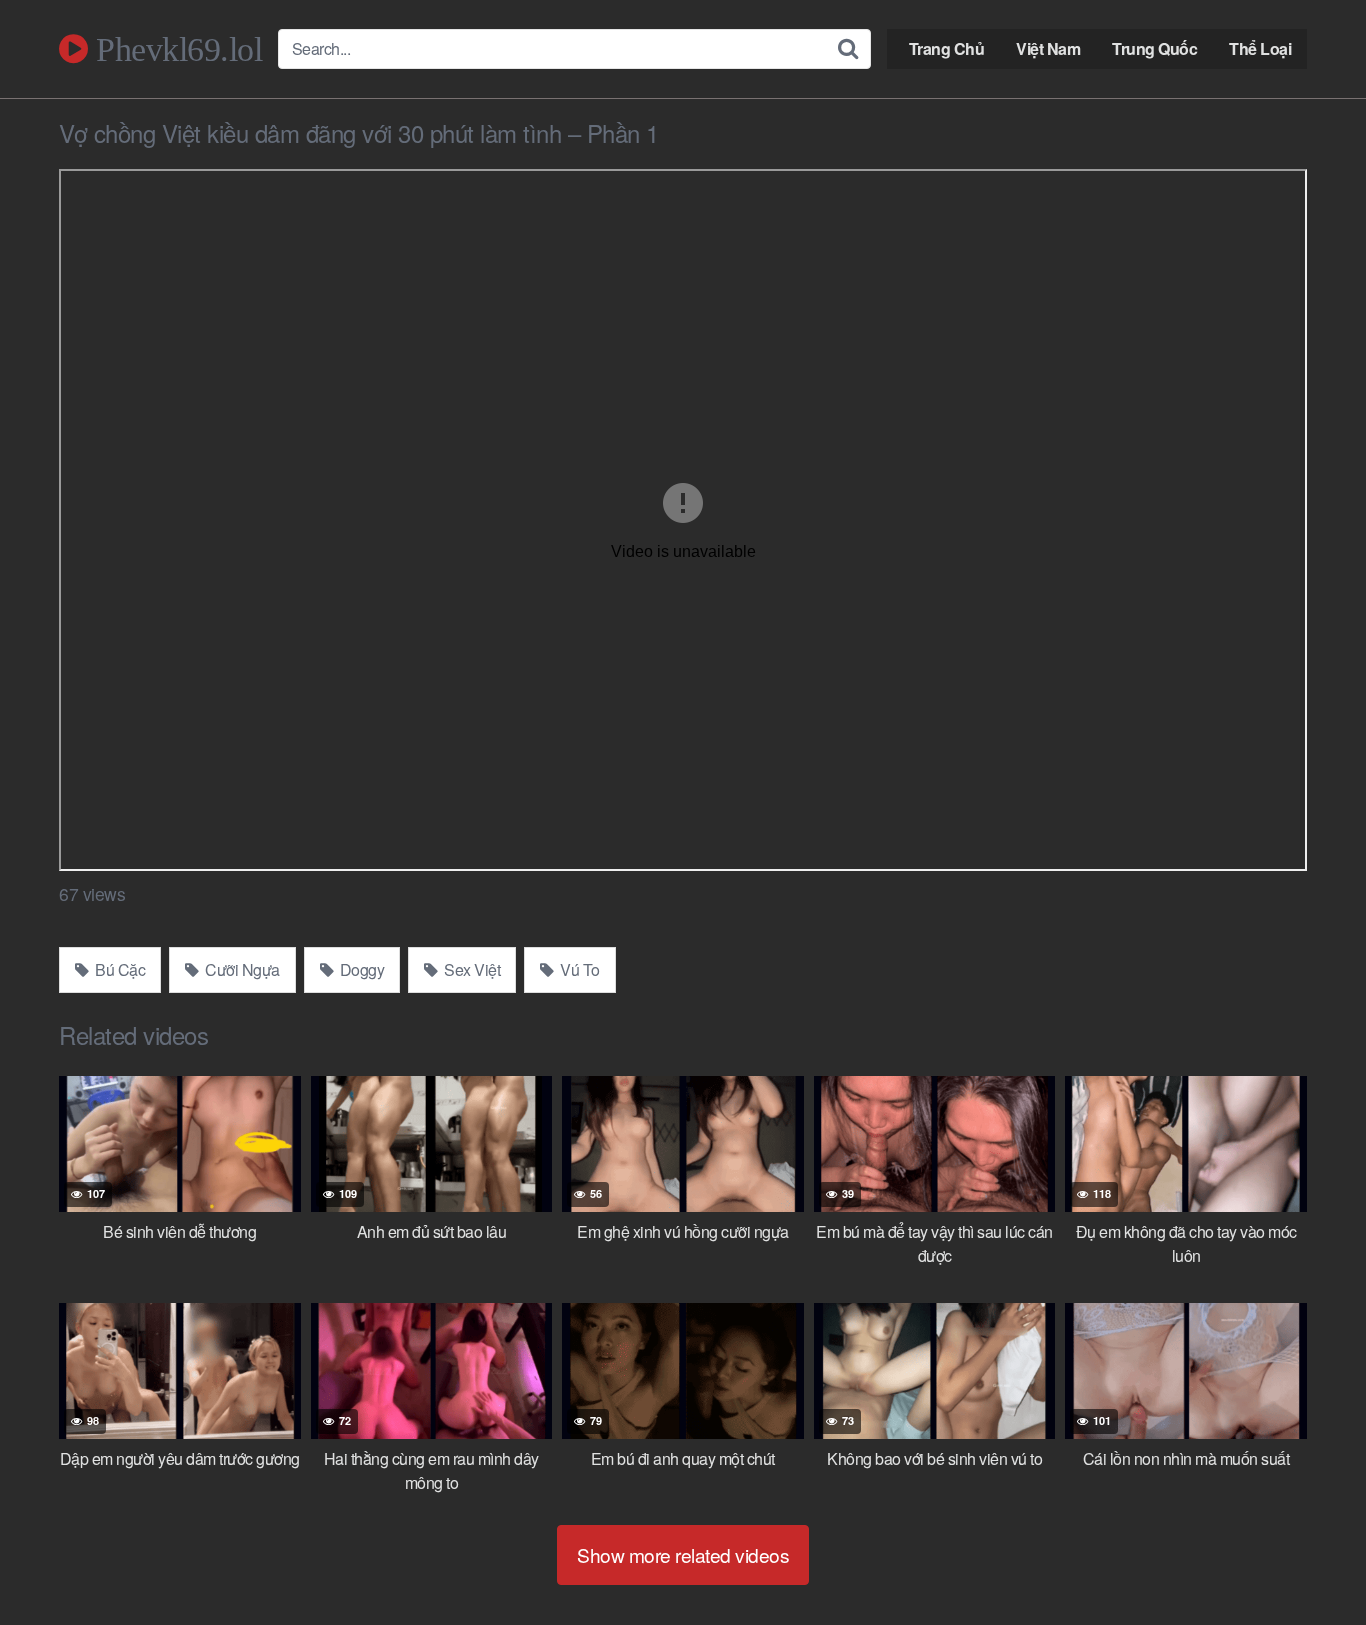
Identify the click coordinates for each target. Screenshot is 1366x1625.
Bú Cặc (119, 969)
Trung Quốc (1154, 48)
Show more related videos (683, 1554)
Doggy (360, 969)
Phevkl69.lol (175, 49)
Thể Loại (1260, 48)
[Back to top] (1311, 1561)
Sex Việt (471, 969)
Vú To (578, 969)
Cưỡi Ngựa (241, 969)
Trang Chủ (947, 48)
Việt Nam (1048, 48)
